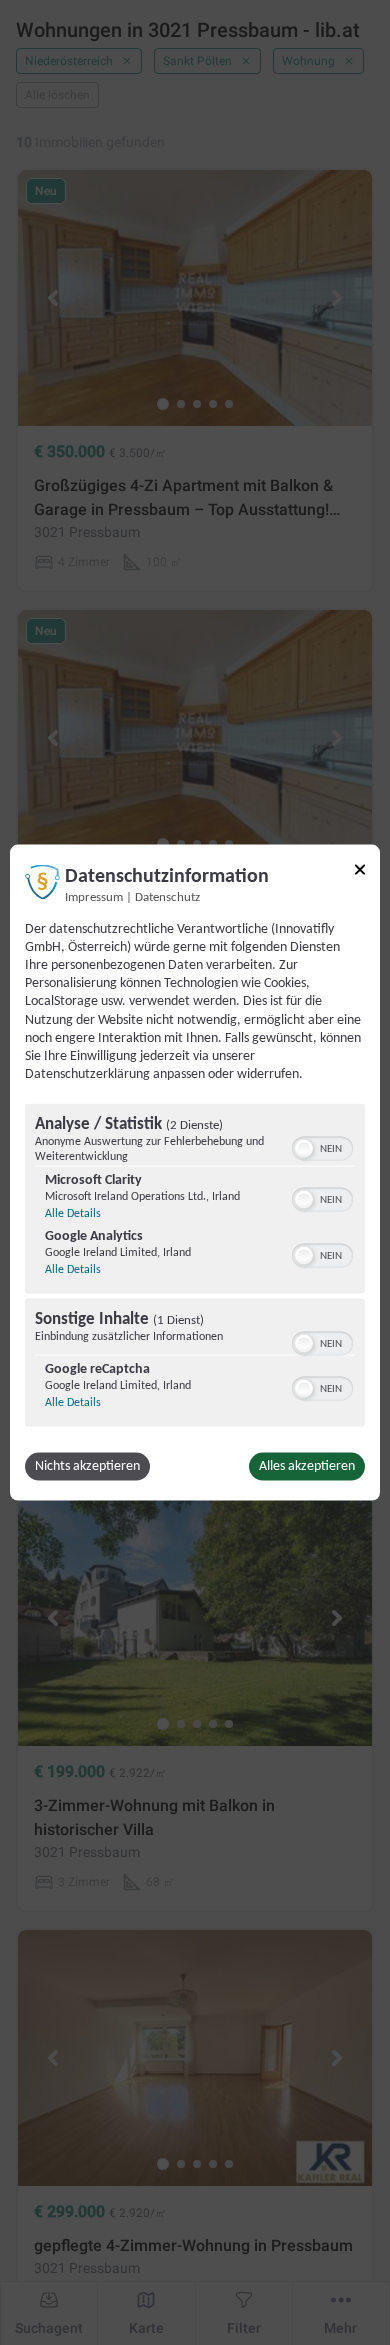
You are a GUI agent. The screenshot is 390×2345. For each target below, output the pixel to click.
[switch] (322, 1147)
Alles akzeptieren (307, 1466)
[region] (195, 1268)
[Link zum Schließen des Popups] (360, 869)
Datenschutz (167, 897)
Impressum (94, 897)
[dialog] (195, 1172)
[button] (304, 1149)
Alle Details (73, 1214)
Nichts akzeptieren (87, 1466)
